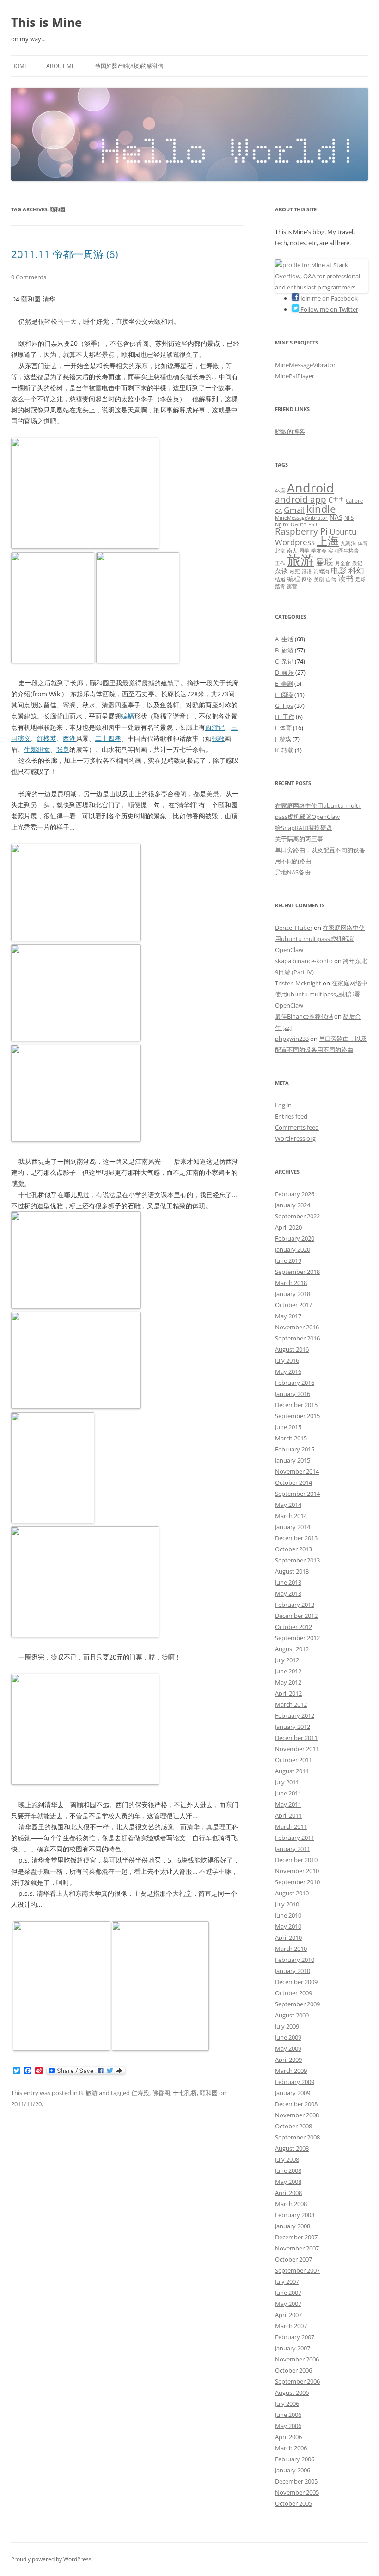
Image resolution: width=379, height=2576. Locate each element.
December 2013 (296, 1538)
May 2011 (288, 1804)
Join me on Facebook (328, 298)
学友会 (319, 551)
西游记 (215, 727)
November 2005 (297, 2492)
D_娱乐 (284, 672)
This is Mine (46, 22)
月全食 (343, 563)
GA (278, 511)
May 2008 (288, 2182)
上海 (328, 541)
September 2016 (297, 1338)
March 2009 (291, 2071)
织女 (43, 749)
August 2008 (292, 2148)
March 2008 (291, 2204)
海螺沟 (321, 572)
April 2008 (288, 2193)
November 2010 (297, 1871)
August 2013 (292, 1571)
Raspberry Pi (301, 531)
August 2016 (292, 1349)
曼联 (324, 562)
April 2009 (288, 2060)
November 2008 (297, 2115)
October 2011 (293, 1760)
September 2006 (297, 2381)
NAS (336, 517)
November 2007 (297, 2248)
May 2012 (288, 1682)
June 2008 (288, 2170)
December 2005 (296, 2481)
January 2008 (293, 2226)
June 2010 (288, 1915)
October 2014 (293, 1482)
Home (19, 66)
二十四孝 (108, 738)
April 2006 (288, 2437)
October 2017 (293, 1305)
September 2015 (297, 1416)
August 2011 (292, 1771)
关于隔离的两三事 (299, 839)
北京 (280, 551)
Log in (283, 1105)
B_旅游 (88, 2093)
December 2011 (296, 1738)
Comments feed (297, 1127)
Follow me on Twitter (329, 309)
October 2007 (293, 2259)
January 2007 (293, 2348)
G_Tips (284, 706)
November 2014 (297, 1471)
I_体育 (283, 728)
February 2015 (295, 1449)
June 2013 (288, 1582)
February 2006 (295, 2459)
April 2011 (288, 1815)
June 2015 (288, 1427)
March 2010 (291, 1949)
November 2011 (297, 1749)
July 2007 (287, 2281)
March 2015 (291, 1438)
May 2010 (288, 1926)
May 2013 (288, 1593)
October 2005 (293, 2503)
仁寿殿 (140, 2093)
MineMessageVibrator (305, 365)
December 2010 (296, 1860)
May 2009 (288, 2048)
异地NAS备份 (293, 872)
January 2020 (293, 1249)
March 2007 (291, 2326)
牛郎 (31, 749)
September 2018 (297, 1272)
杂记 (357, 563)
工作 (280, 563)
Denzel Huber (294, 928)
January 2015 (293, 1460)
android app (301, 499)
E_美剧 (284, 683)
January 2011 (293, 1849)
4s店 (280, 491)
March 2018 (291, 1283)
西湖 (69, 738)
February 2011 (295, 1838)
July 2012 (287, 1660)
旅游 (300, 560)
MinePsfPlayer (295, 376)
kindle (321, 509)
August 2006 (292, 2392)
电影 (339, 570)
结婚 (280, 579)
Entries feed (291, 1116)
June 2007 (288, 2293)
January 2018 (293, 1294)
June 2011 (288, 1793)
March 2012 (291, 1704)
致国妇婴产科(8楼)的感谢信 (129, 66)
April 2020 (288, 1227)
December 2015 (296, 1405)
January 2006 (293, 2470)
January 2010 (293, 1971)
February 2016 (295, 1383)
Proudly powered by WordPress (51, 2559)
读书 (346, 578)
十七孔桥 (185, 2093)
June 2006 (288, 2415)
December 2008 (296, 2104)
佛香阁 (161, 2093)
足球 (361, 579)
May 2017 (288, 1316)
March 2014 (291, 1516)
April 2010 (288, 1937)
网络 (307, 579)
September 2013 (297, 1560)
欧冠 (295, 572)
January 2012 (293, 1727)
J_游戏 (283, 739)
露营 (292, 586)
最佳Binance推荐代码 (304, 1016)
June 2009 (288, 2037)
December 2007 (296, 2237)
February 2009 (295, 2082)
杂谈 (281, 571)
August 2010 (292, 1893)
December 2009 (296, 1982)
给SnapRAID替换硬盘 (304, 828)
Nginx (282, 524)
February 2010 (295, 1960)
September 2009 (297, 2004)
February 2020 (295, 1238)
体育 (363, 543)
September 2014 (297, 1494)
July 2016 (287, 1360)
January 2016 (293, 1394)
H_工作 (285, 717)
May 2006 (288, 2426)
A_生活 (284, 639)
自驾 (331, 579)
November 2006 (297, 2359)
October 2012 (293, 1627)
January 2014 (293, 1527)
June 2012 (288, 1671)
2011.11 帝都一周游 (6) (64, 254)
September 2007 (297, 2270)
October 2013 (293, 1549)
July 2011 (287, 1782)
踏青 (280, 586)
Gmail (294, 510)
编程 (293, 579)
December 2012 (296, 1616)
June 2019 (288, 1260)
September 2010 (297, 1882)
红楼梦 (47, 738)
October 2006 (293, 2370)
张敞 (218, 738)
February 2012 (295, 1715)
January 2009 (293, 2093)
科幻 (356, 570)
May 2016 (288, 1371)
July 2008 (287, 2159)
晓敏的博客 (290, 431)
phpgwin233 (292, 1039)
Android (311, 488)
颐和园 (209, 2093)
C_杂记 (284, 661)
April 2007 (288, 2315)
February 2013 (295, 1605)
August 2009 (292, 2015)
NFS (349, 518)
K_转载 (284, 750)
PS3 (313, 524)
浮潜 (307, 572)
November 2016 (297, 1327)
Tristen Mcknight (298, 983)
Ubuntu (343, 532)
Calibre (354, 501)
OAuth (299, 524)
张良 (63, 749)
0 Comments (29, 277)
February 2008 (295, 2215)
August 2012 (292, 1649)
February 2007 (295, 2337)
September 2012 (297, 1638)
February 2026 (295, 1194)
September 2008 (297, 2137)
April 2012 (288, 1693)
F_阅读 (284, 695)
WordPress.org (295, 1138)
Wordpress (295, 542)
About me (61, 66)
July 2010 (287, 1904)
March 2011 (291, 1826)
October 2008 (293, 2126)
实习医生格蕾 (343, 551)
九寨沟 (348, 543)
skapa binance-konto (304, 961)
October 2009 (293, 1993)
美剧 (319, 579)
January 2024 (293, 1205)
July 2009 (287, 2026)
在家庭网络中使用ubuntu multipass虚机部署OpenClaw (320, 939)
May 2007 (288, 2304)
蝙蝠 (128, 716)
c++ (336, 499)
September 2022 (297, 1216)
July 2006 (287, 2404)
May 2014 (288, 1505)
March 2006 (291, 2448)
